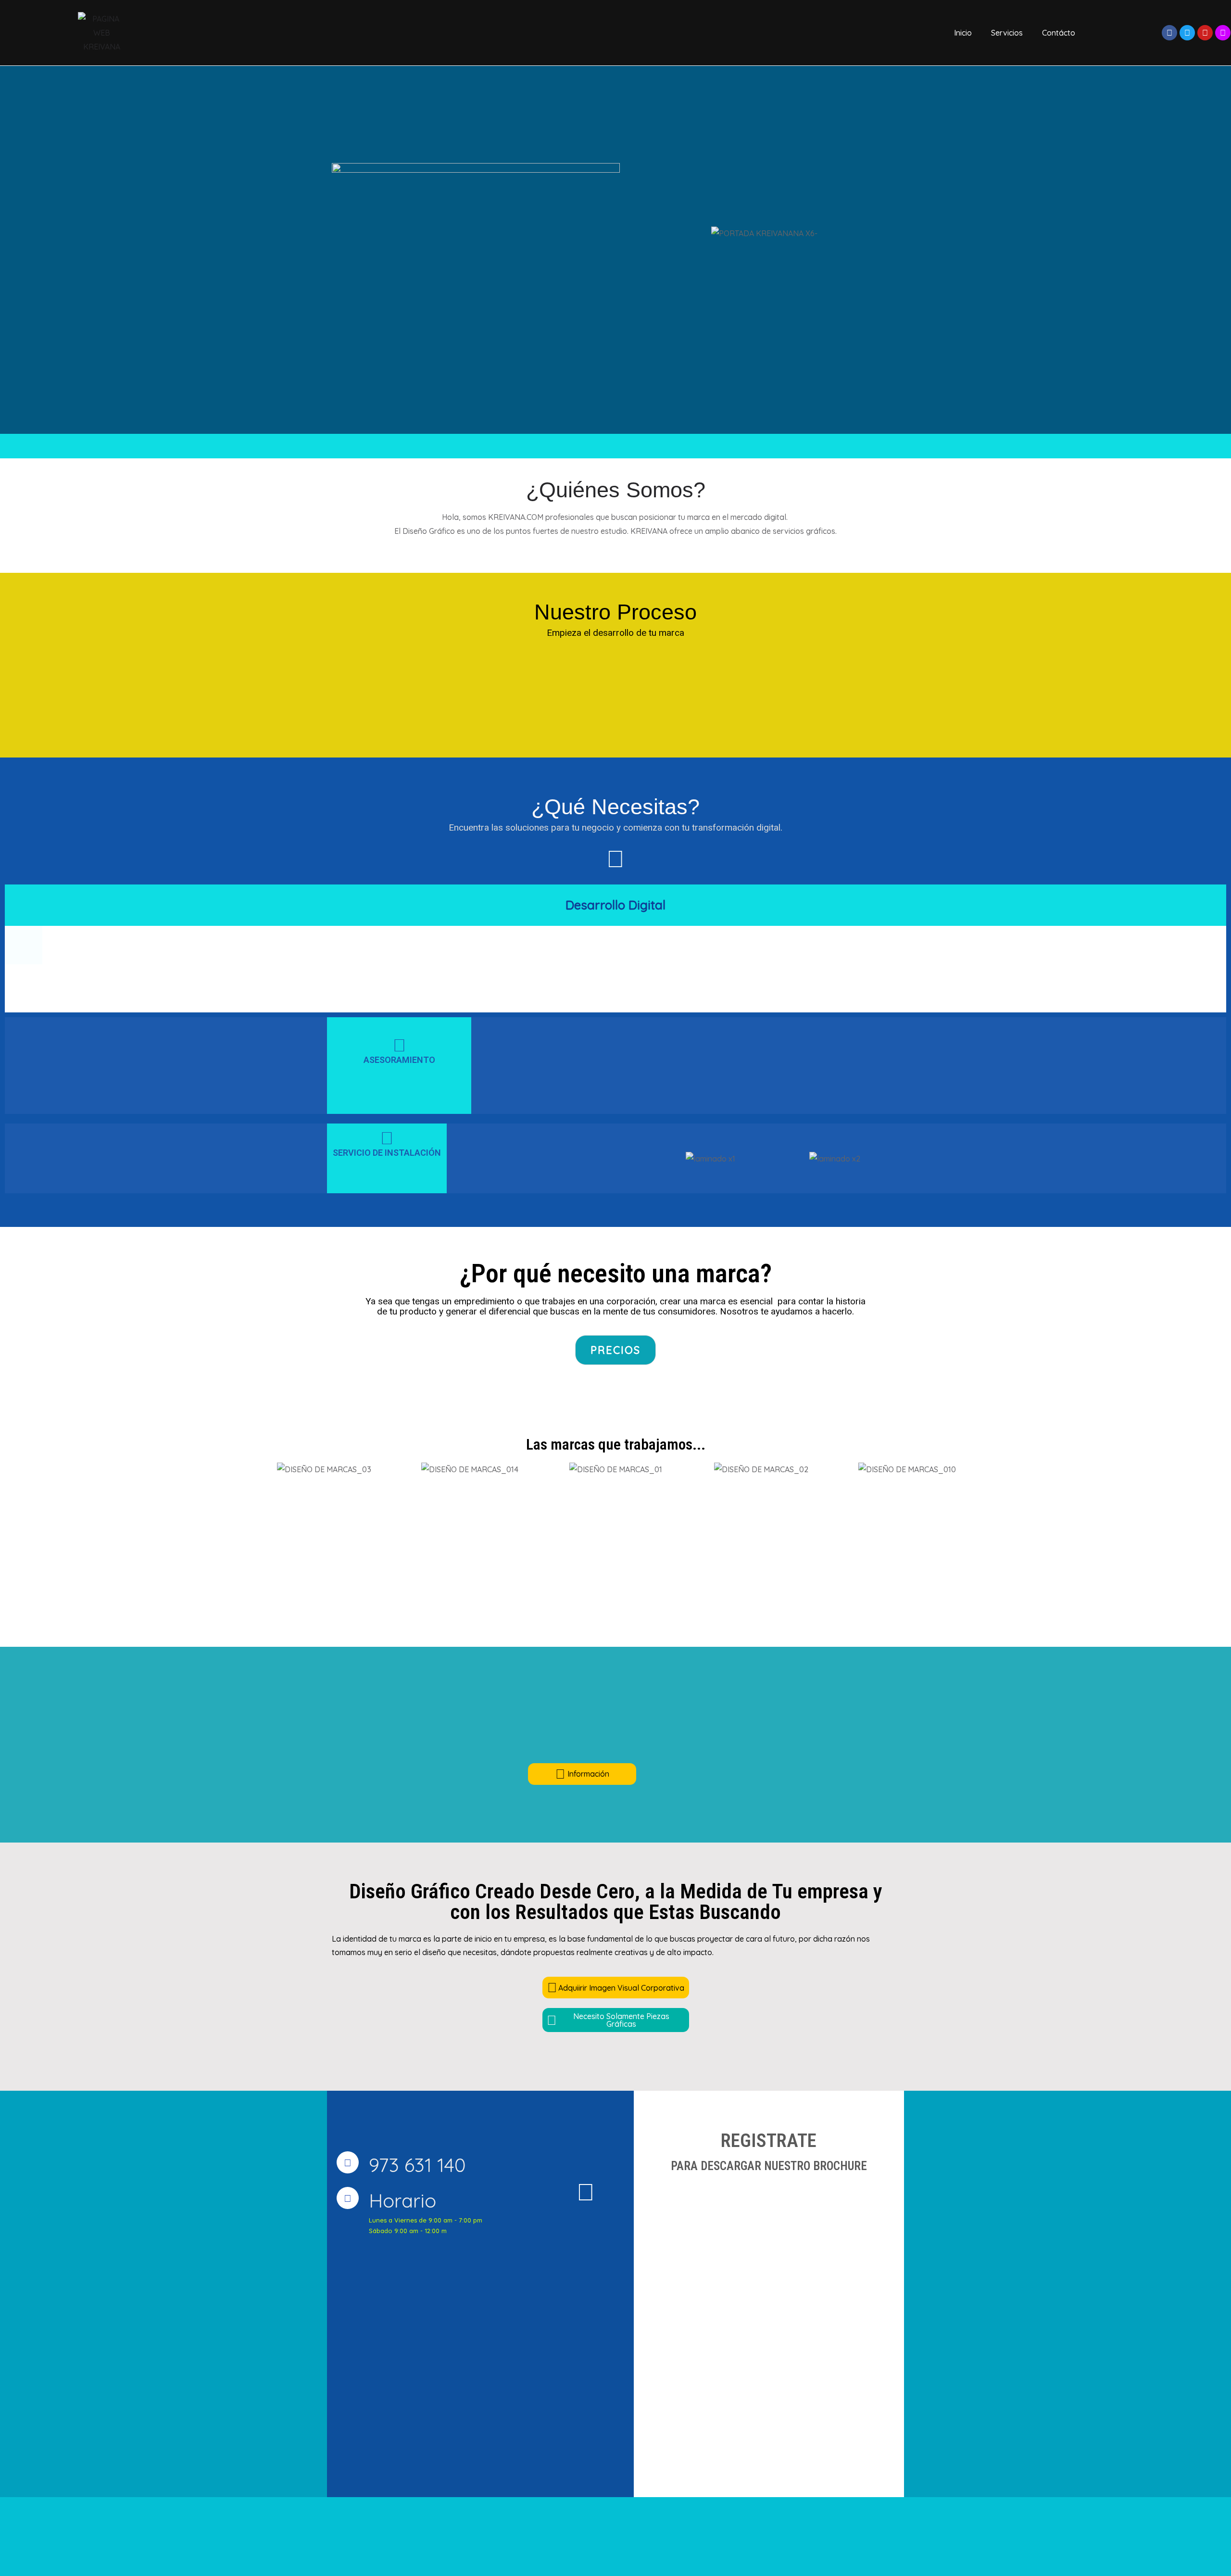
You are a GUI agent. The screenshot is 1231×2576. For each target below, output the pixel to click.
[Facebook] (1169, 33)
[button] (658, 1158)
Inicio (963, 33)
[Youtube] (1205, 33)
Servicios (1007, 33)
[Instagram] (1223, 33)
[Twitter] (1187, 33)
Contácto (1059, 33)
